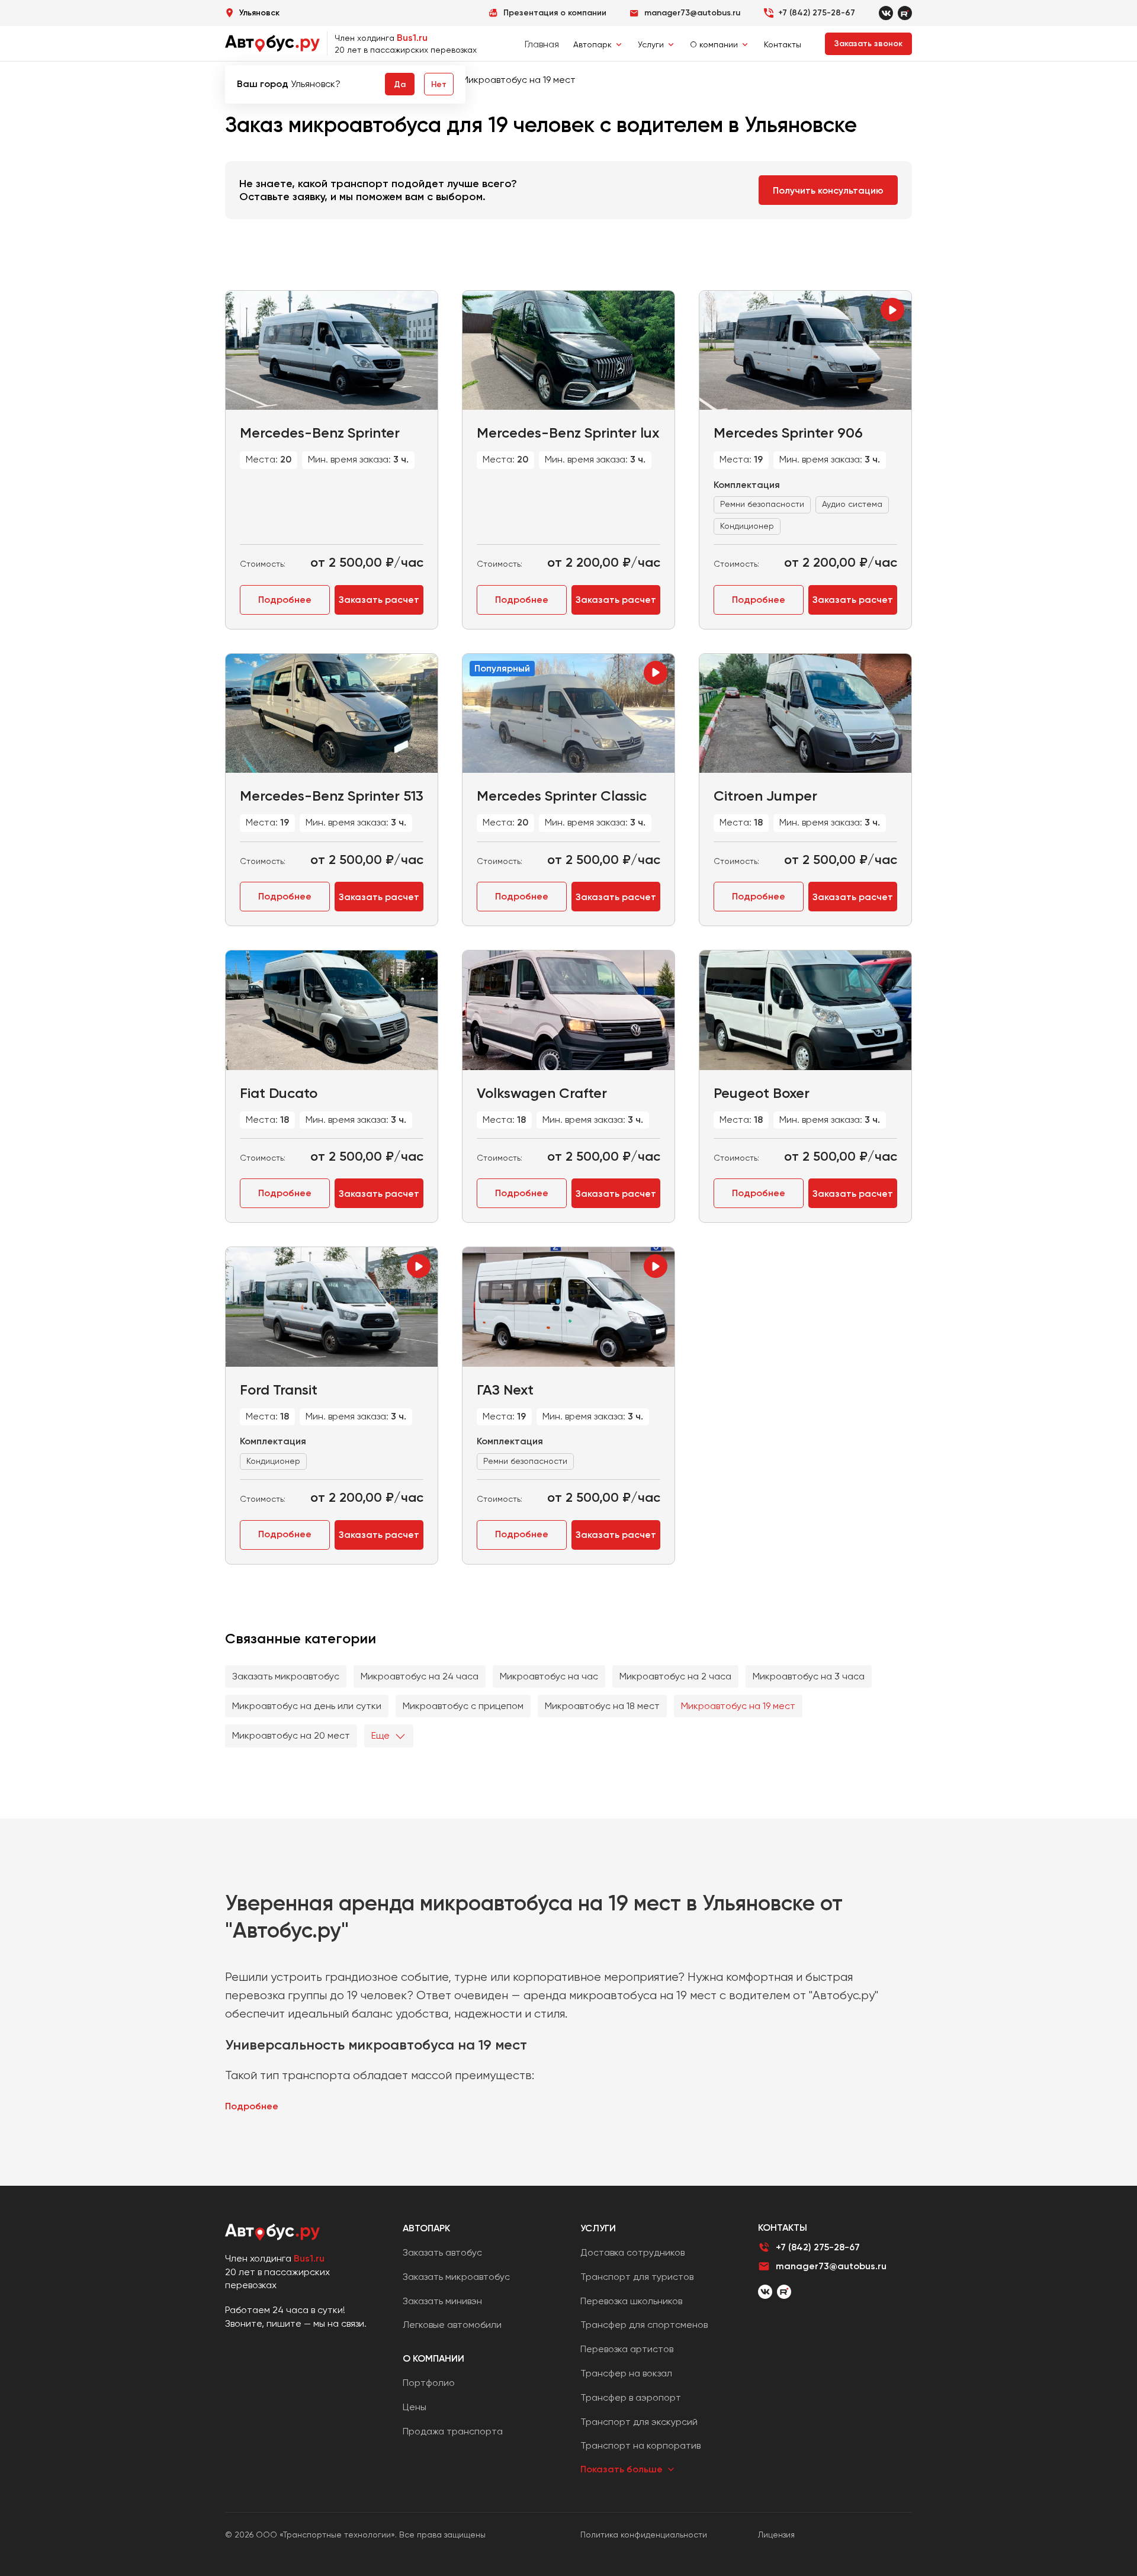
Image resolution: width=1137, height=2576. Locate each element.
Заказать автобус (442, 2252)
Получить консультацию (828, 190)
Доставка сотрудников (632, 2252)
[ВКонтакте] (765, 2292)
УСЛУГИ (598, 2228)
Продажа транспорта (453, 2431)
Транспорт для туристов (637, 2277)
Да (400, 84)
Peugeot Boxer (762, 1093)
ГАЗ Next (505, 1390)
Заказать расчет (379, 600)
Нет (439, 84)
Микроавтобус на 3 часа (809, 1676)
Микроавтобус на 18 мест (602, 1706)
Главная (542, 44)
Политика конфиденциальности (644, 2535)
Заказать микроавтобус (286, 1676)
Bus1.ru (412, 38)
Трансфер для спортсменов (644, 2325)
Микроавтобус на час (549, 1676)
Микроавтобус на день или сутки (307, 1706)
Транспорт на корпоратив (640, 2445)
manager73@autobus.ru (831, 2266)
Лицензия (776, 2535)
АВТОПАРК (426, 2228)
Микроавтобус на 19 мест (738, 1706)
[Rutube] (905, 13)
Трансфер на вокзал (626, 2373)
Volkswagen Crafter (542, 1093)
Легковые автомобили (452, 2325)
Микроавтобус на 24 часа (420, 1676)
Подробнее (285, 600)
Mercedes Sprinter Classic (562, 796)
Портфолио (429, 2383)
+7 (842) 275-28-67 (817, 13)
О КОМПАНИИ (433, 2358)
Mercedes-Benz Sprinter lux (568, 433)
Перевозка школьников (631, 2301)
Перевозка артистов (627, 2349)
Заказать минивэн (442, 2301)
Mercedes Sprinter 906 (788, 433)
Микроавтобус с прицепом (463, 1706)
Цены (415, 2407)
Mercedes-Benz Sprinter (320, 433)
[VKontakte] (886, 13)
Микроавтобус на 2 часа (675, 1676)
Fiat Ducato (279, 1093)
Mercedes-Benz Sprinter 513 (332, 796)
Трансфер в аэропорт (631, 2397)
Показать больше (622, 2469)
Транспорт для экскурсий (639, 2422)
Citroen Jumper (765, 796)
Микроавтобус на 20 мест (291, 1735)
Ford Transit (279, 1390)
